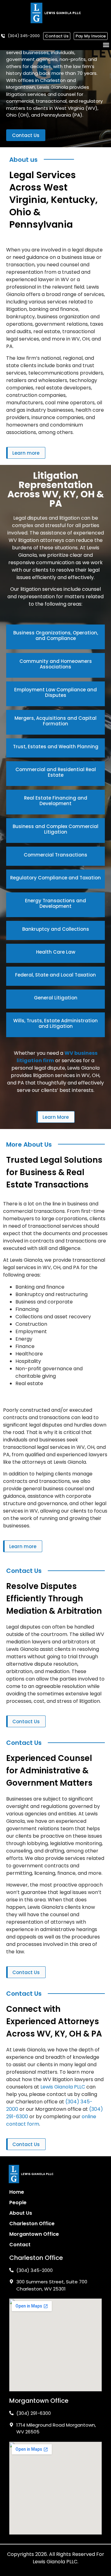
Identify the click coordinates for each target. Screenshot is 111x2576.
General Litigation (56, 998)
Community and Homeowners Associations (56, 664)
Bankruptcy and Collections (56, 929)
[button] (106, 45)
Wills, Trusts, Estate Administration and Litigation (55, 1023)
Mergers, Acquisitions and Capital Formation (55, 721)
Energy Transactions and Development (55, 903)
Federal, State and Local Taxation (55, 975)
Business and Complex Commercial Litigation (55, 829)
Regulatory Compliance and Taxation (55, 878)
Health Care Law (56, 952)
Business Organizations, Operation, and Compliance (56, 635)
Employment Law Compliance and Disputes (55, 692)
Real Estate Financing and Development (56, 801)
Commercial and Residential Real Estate (56, 772)
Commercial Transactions (55, 855)
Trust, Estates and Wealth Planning (56, 747)
